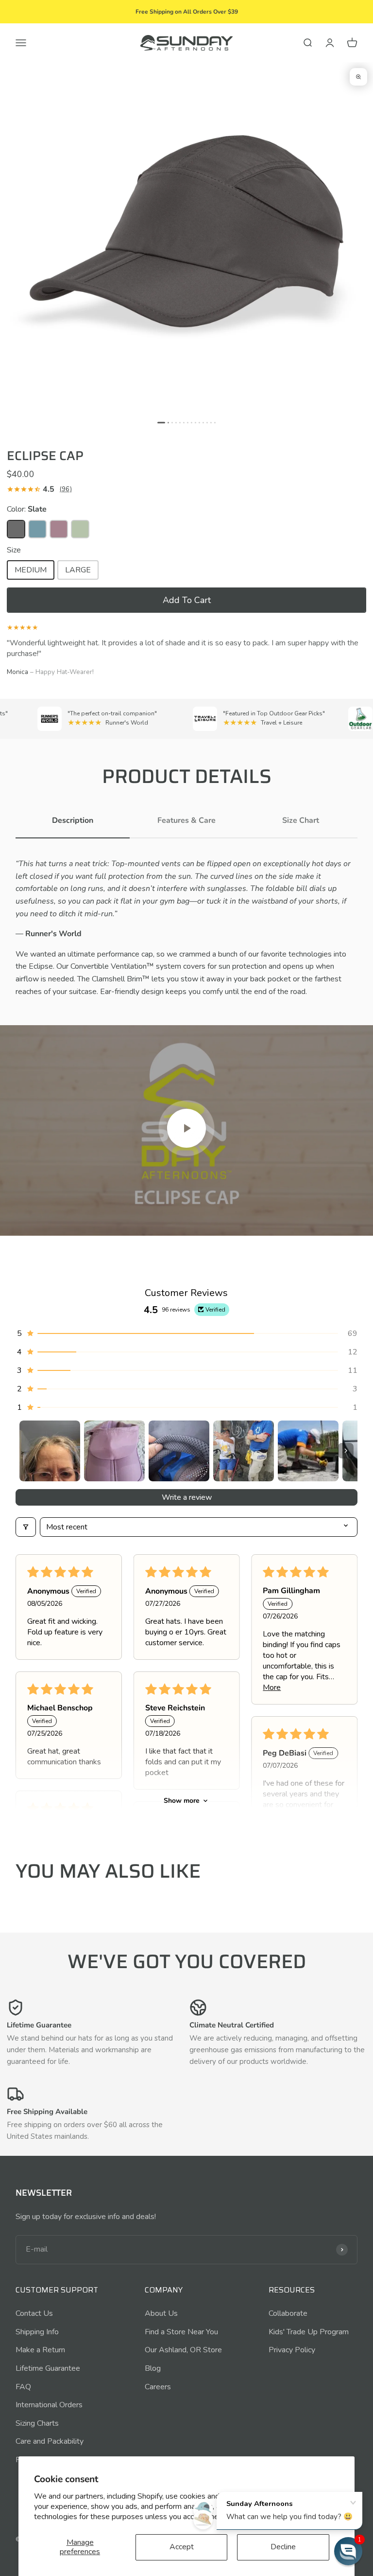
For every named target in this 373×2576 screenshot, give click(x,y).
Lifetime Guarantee (48, 2368)
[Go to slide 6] (184, 422)
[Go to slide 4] (176, 422)
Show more (182, 1801)
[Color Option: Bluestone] (37, 529)
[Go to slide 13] (211, 422)
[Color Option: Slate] (16, 529)
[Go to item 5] (308, 1451)
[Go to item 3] (179, 1451)
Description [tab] (73, 820)
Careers (158, 2387)
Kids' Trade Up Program (309, 2332)
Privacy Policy (292, 2350)
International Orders (49, 2405)
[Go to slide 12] (207, 422)
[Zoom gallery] (358, 77)
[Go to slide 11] (203, 422)
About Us (161, 2313)
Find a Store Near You (181, 2332)
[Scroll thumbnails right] (346, 1451)
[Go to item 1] (50, 1451)
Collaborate (288, 2313)
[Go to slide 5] (180, 422)
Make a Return (40, 2350)
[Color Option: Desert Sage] (80, 529)
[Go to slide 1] (161, 422)
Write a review (187, 1497)
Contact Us (34, 2313)
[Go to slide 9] (195, 422)
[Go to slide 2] (168, 422)
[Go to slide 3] (172, 422)
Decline (283, 2547)
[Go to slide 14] (215, 422)
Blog (153, 2368)
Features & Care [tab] (186, 820)
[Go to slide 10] (199, 422)
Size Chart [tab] (301, 820)
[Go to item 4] (244, 1451)
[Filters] (26, 1527)
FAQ (23, 2387)
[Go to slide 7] (188, 422)
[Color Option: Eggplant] (59, 529)
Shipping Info (37, 2332)
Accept (182, 2547)
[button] (186, 600)
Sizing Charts (37, 2423)
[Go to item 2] (114, 1451)
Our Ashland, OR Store (183, 2350)
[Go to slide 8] (192, 422)
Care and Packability (50, 2441)
